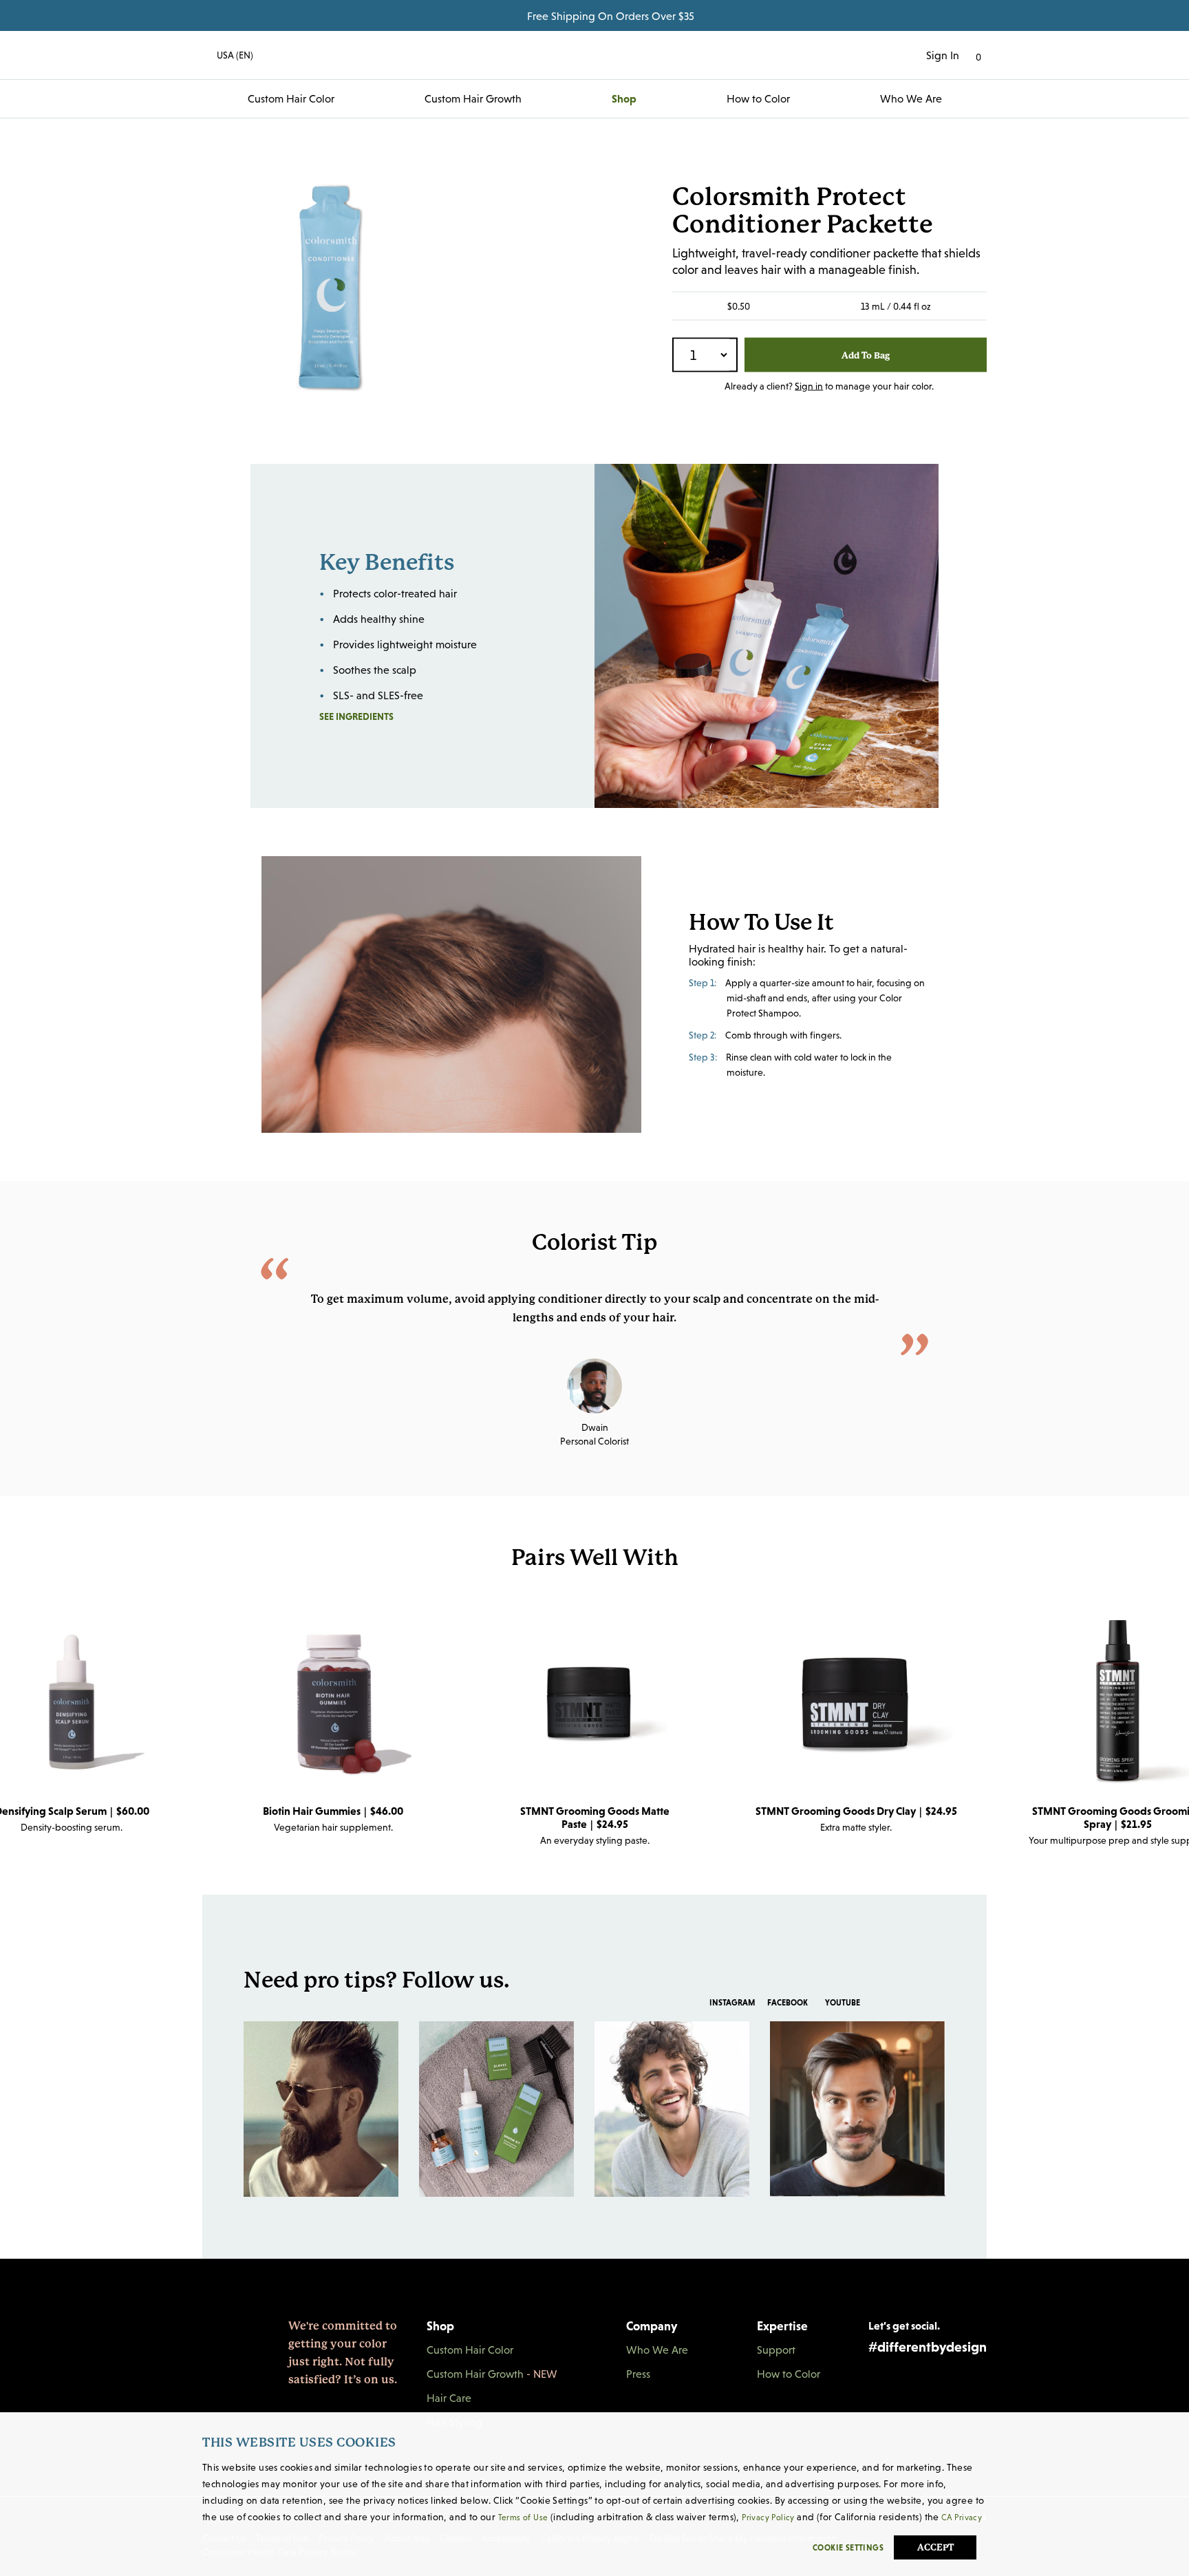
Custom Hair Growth (473, 98)
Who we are (911, 98)
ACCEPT (935, 2547)
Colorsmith (594, 55)
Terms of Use (523, 2518)
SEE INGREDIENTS (388, 716)
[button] (228, 55)
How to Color (758, 98)
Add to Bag (866, 355)
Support (776, 2350)
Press (638, 2374)
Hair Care (449, 2398)
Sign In (943, 55)
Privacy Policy (768, 2518)
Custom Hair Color (470, 2350)
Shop (624, 98)
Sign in (809, 386)
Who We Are (657, 2350)
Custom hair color (291, 98)
